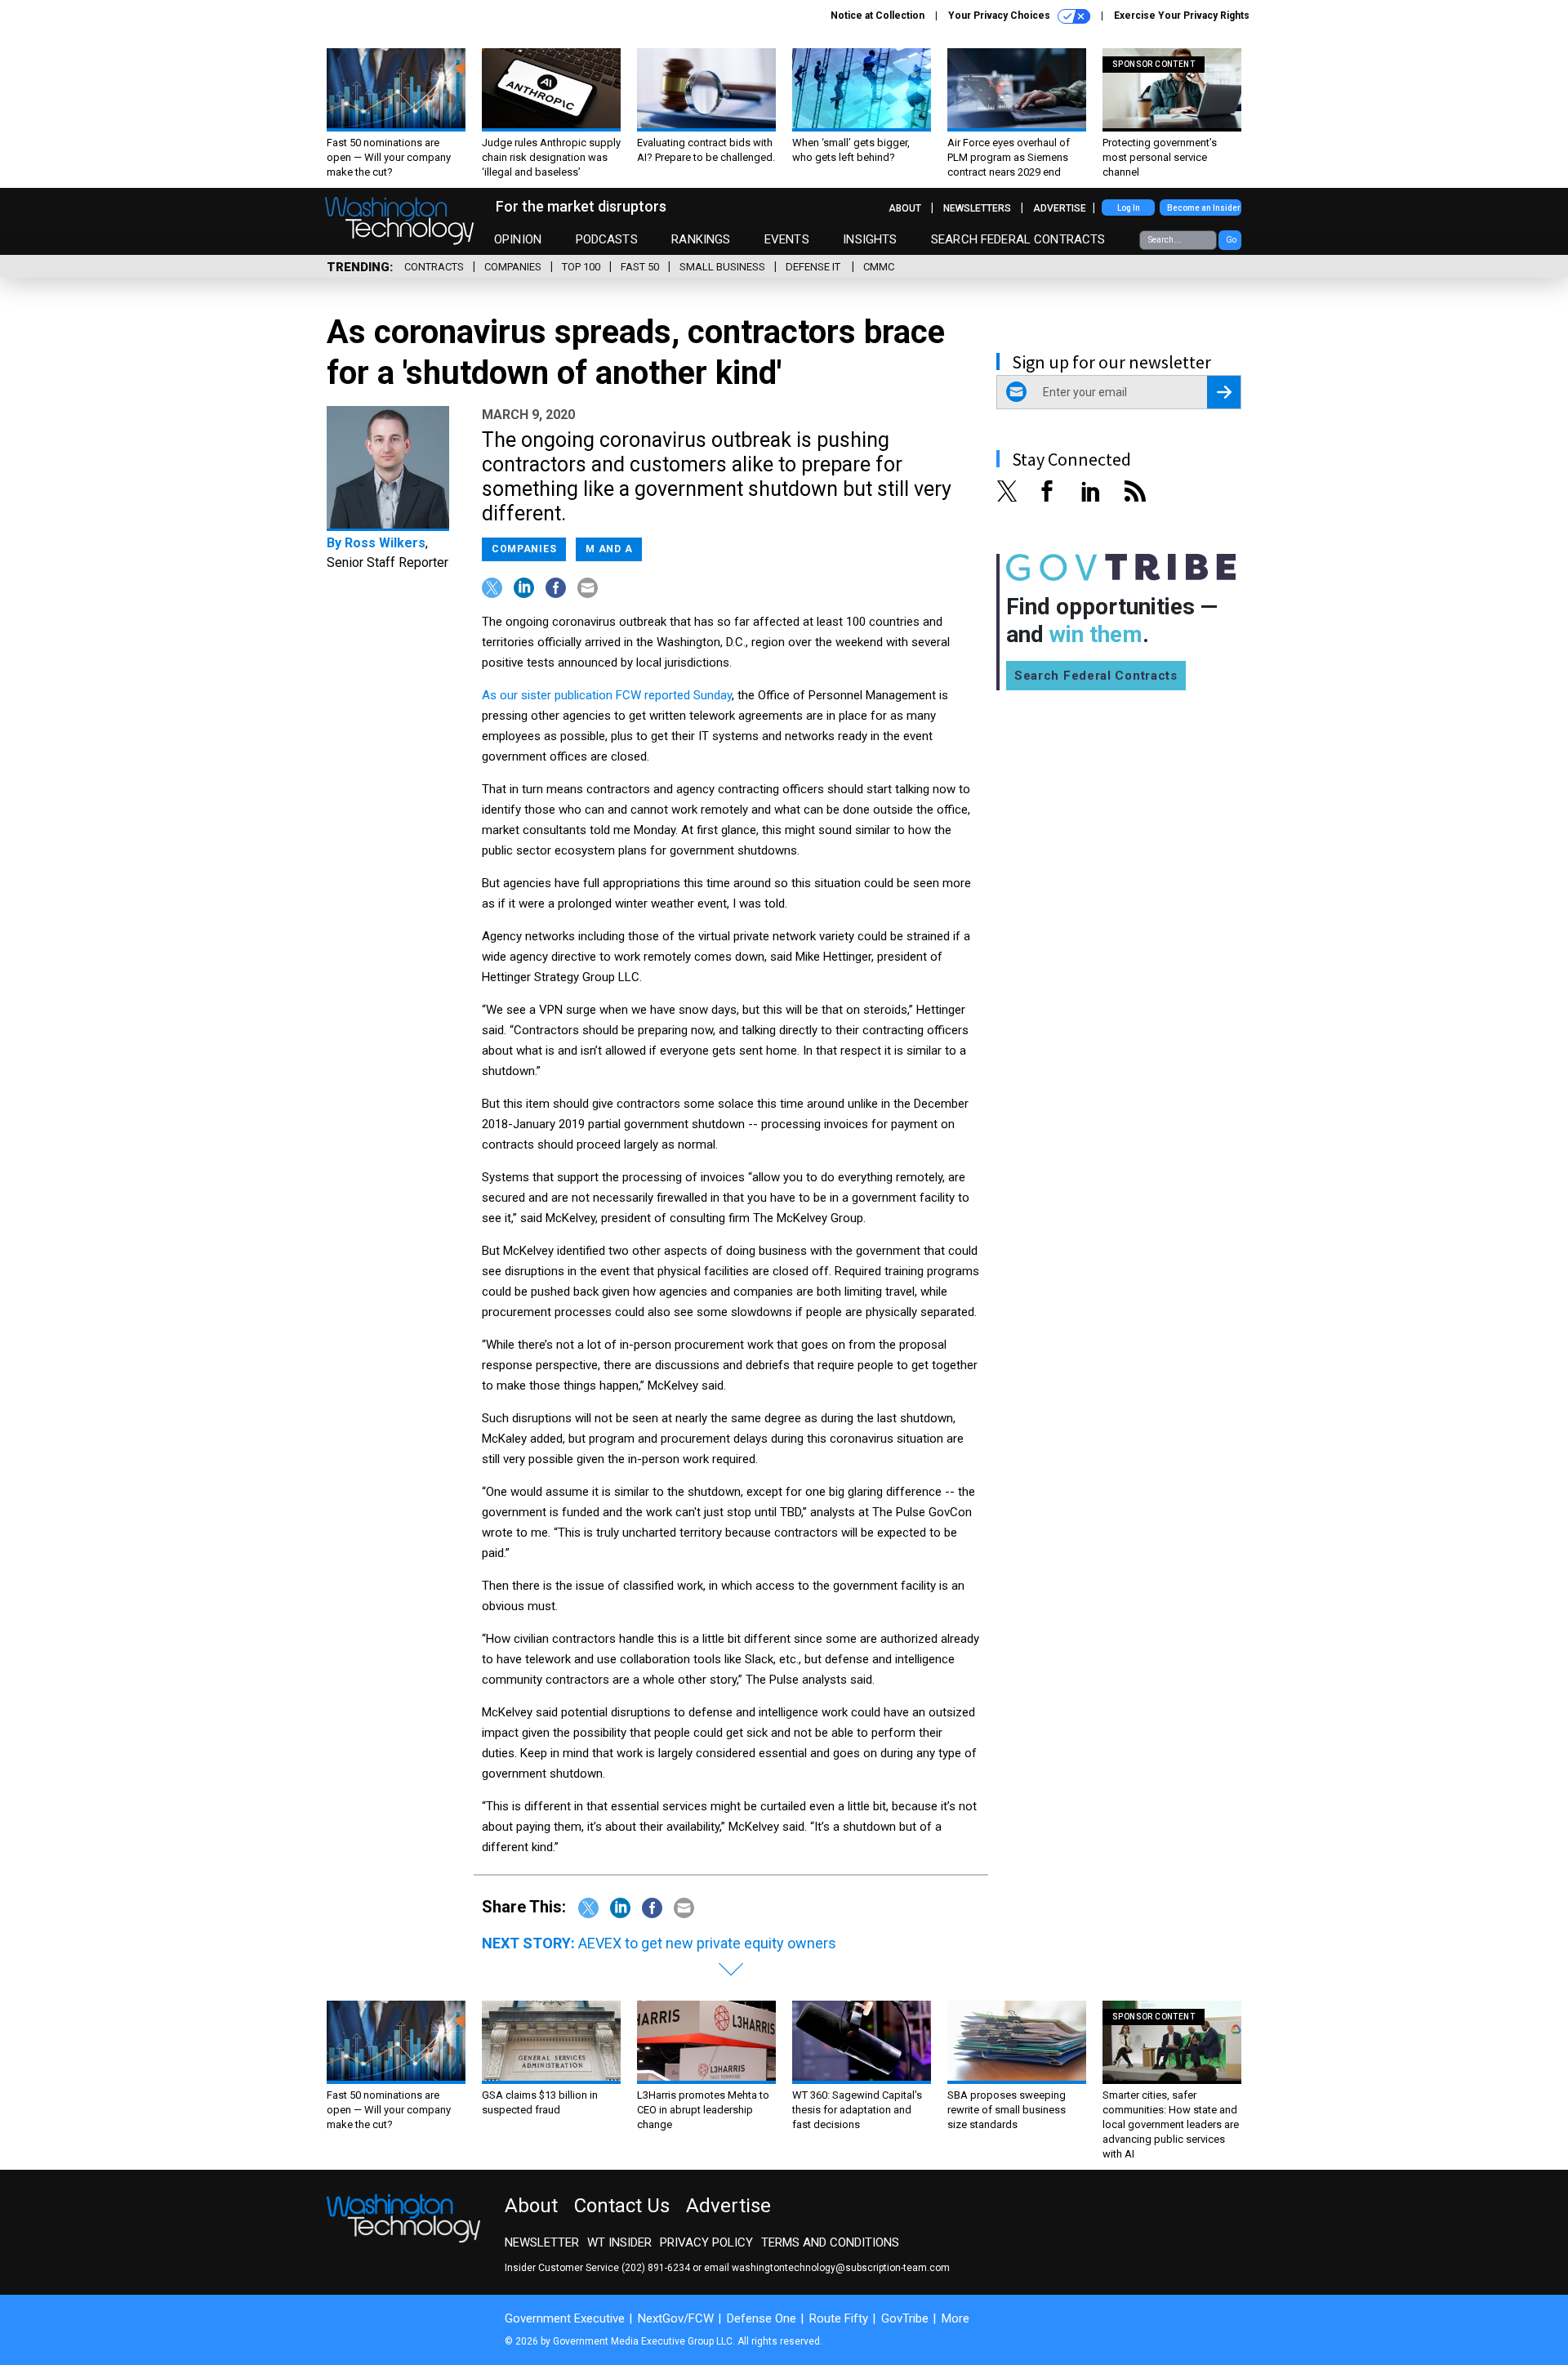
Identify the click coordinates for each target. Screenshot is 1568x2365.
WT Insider (619, 2242)
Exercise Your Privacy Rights (1182, 16)
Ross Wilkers (385, 543)
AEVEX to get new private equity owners (707, 1943)
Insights (870, 239)
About (905, 208)
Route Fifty (839, 2318)
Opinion (518, 239)
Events (787, 239)
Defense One (762, 2318)
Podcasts (607, 239)
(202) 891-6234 (656, 2268)
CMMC (879, 267)
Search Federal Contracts (1018, 239)
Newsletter (542, 2242)
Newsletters (977, 208)
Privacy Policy (706, 2242)
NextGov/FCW (676, 2318)
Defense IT (814, 267)
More (955, 2318)
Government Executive (565, 2318)
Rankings (701, 239)
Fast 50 (640, 267)
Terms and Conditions (830, 2242)
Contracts (434, 267)
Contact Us (622, 2206)
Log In (1129, 208)
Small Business (722, 267)
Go (1231, 240)
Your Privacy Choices (1000, 16)
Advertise (1060, 208)
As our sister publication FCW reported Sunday (607, 695)
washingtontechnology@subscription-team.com (841, 2268)
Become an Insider (1204, 208)
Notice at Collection (878, 16)
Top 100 (581, 267)
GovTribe (905, 2318)
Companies (513, 267)
